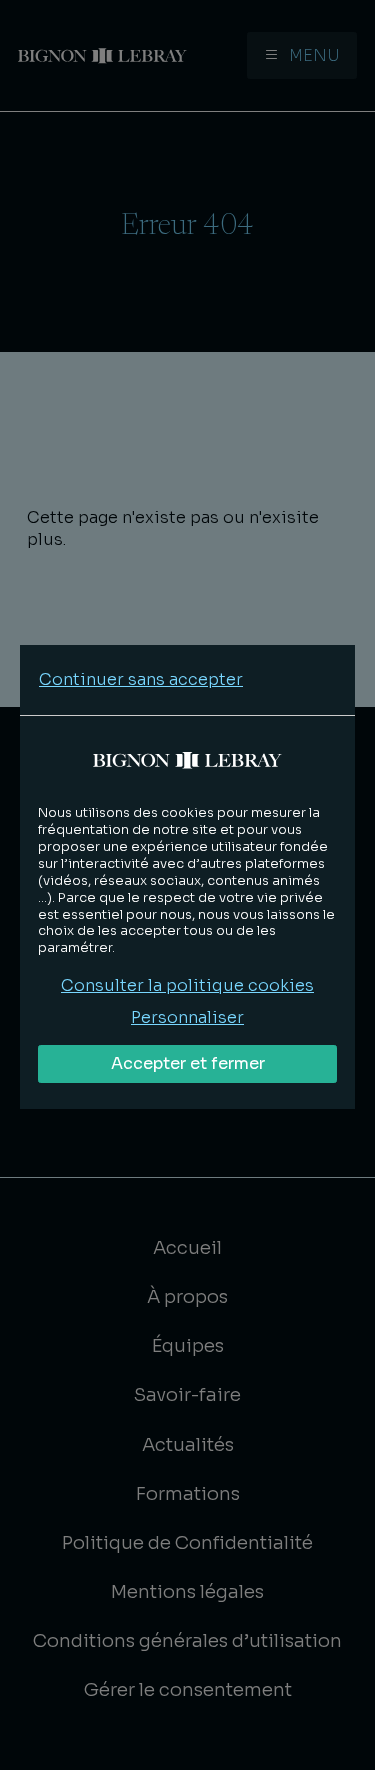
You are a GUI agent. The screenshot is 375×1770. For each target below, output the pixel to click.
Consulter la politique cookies (187, 985)
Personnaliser (187, 1017)
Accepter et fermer (188, 1063)
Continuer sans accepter (141, 679)
